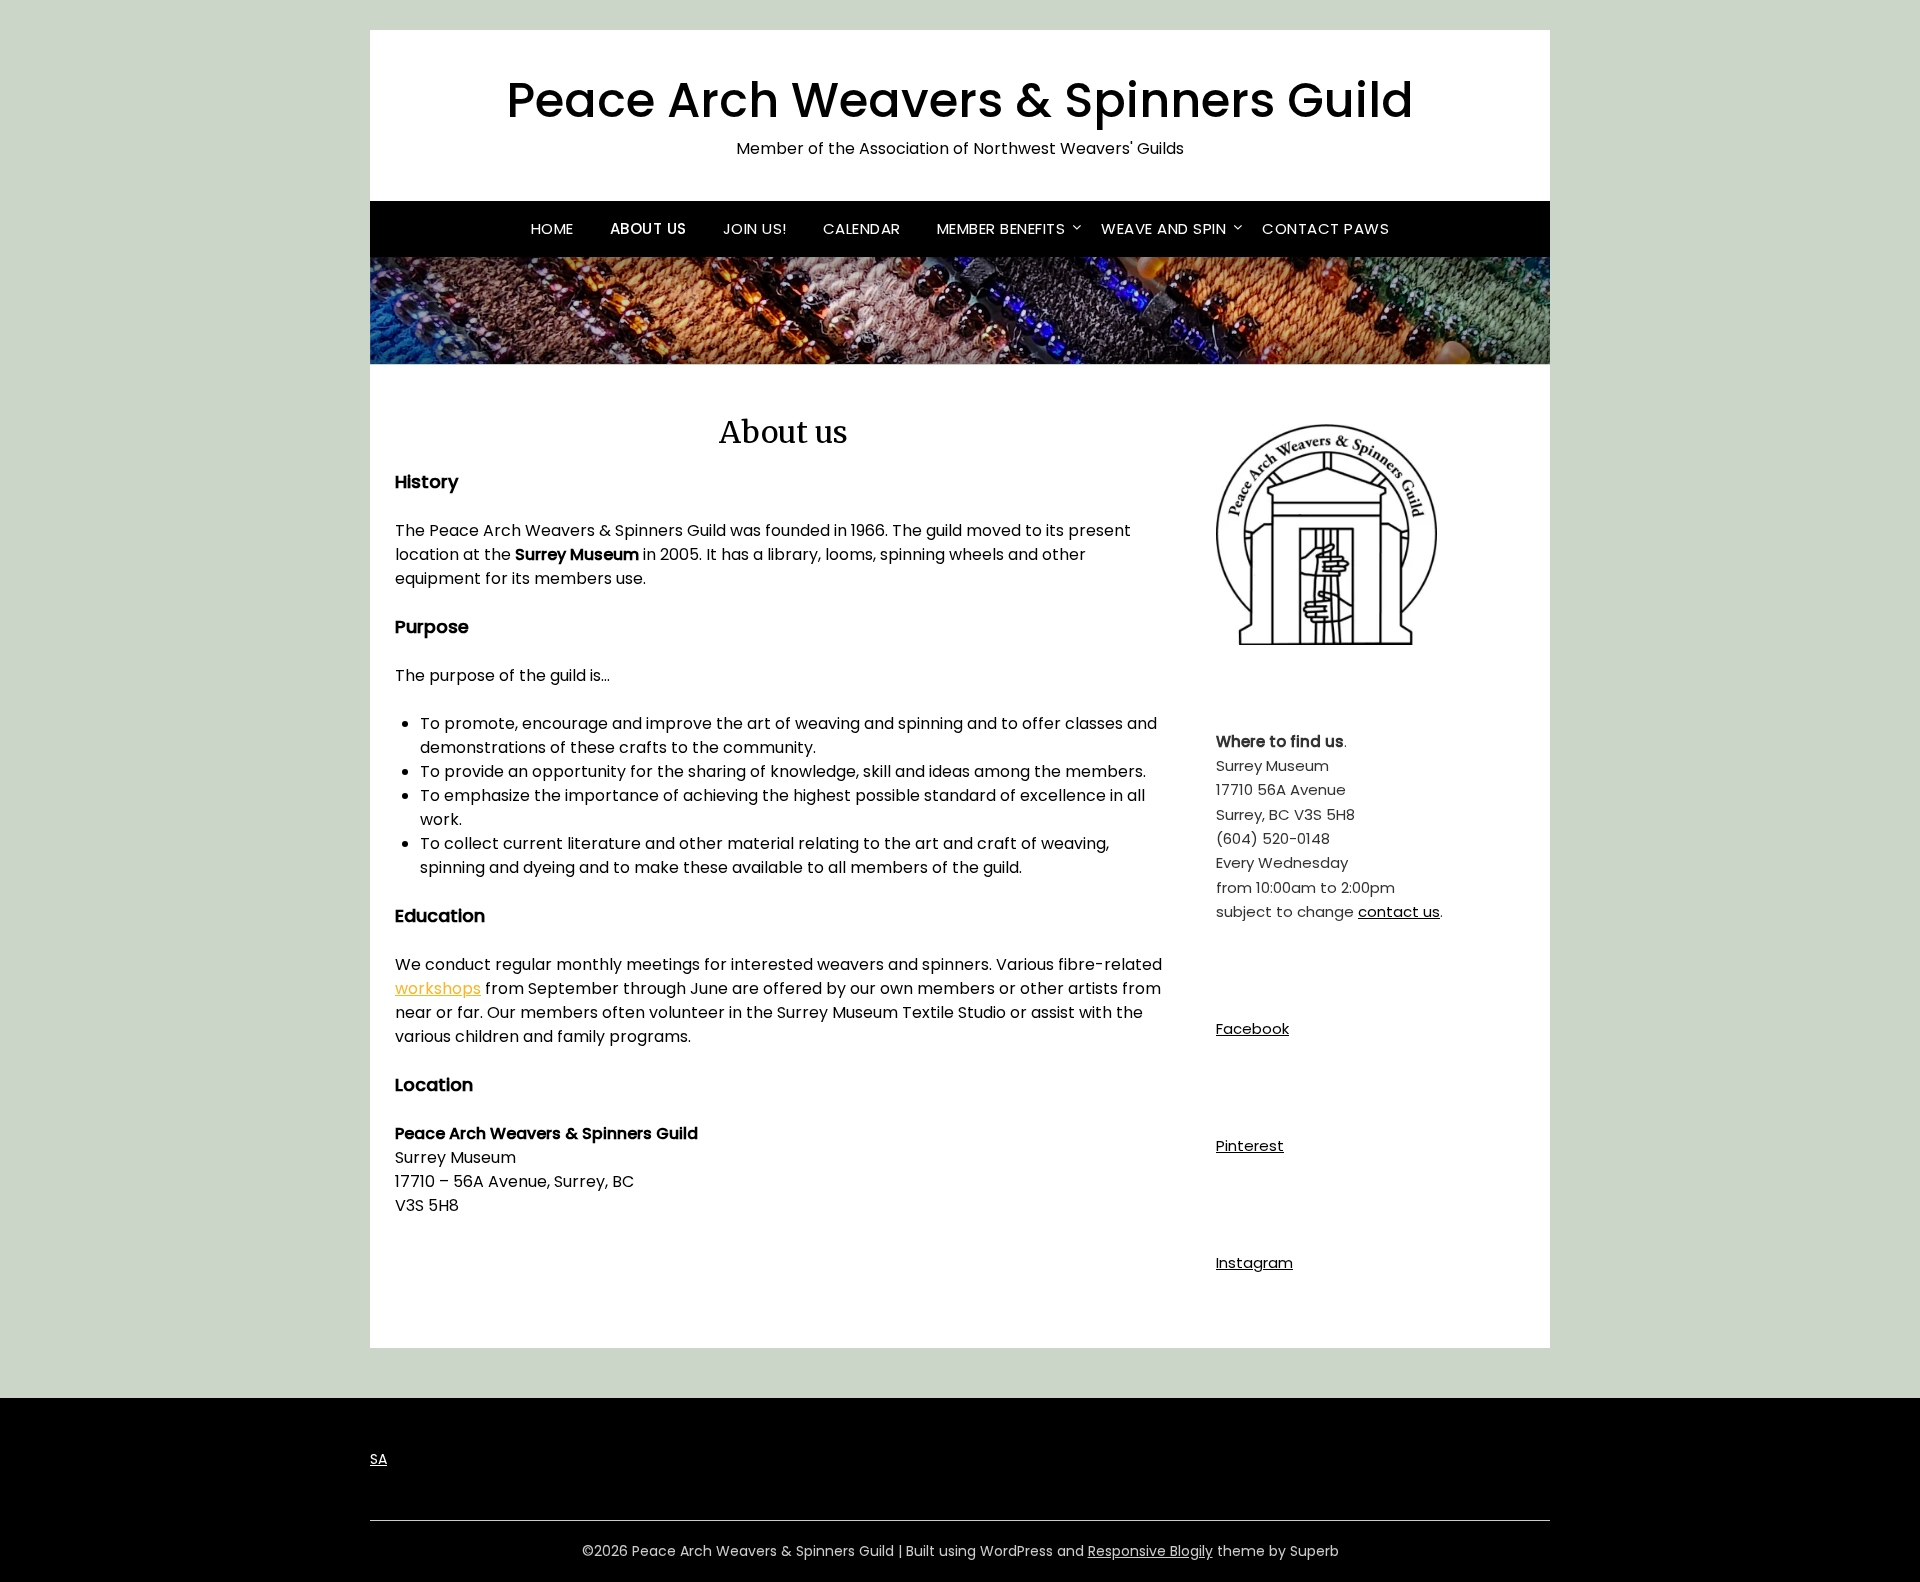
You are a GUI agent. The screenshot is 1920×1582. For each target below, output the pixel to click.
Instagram (1254, 1262)
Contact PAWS (1325, 228)
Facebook (1252, 1028)
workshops (438, 988)
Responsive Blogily (1150, 1551)
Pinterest (1250, 1145)
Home (552, 228)
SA (378, 1459)
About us (648, 228)
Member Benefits (1001, 228)
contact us (1399, 911)
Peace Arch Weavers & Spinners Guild (960, 100)
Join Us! (755, 228)
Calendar (862, 228)
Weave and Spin (1163, 228)
